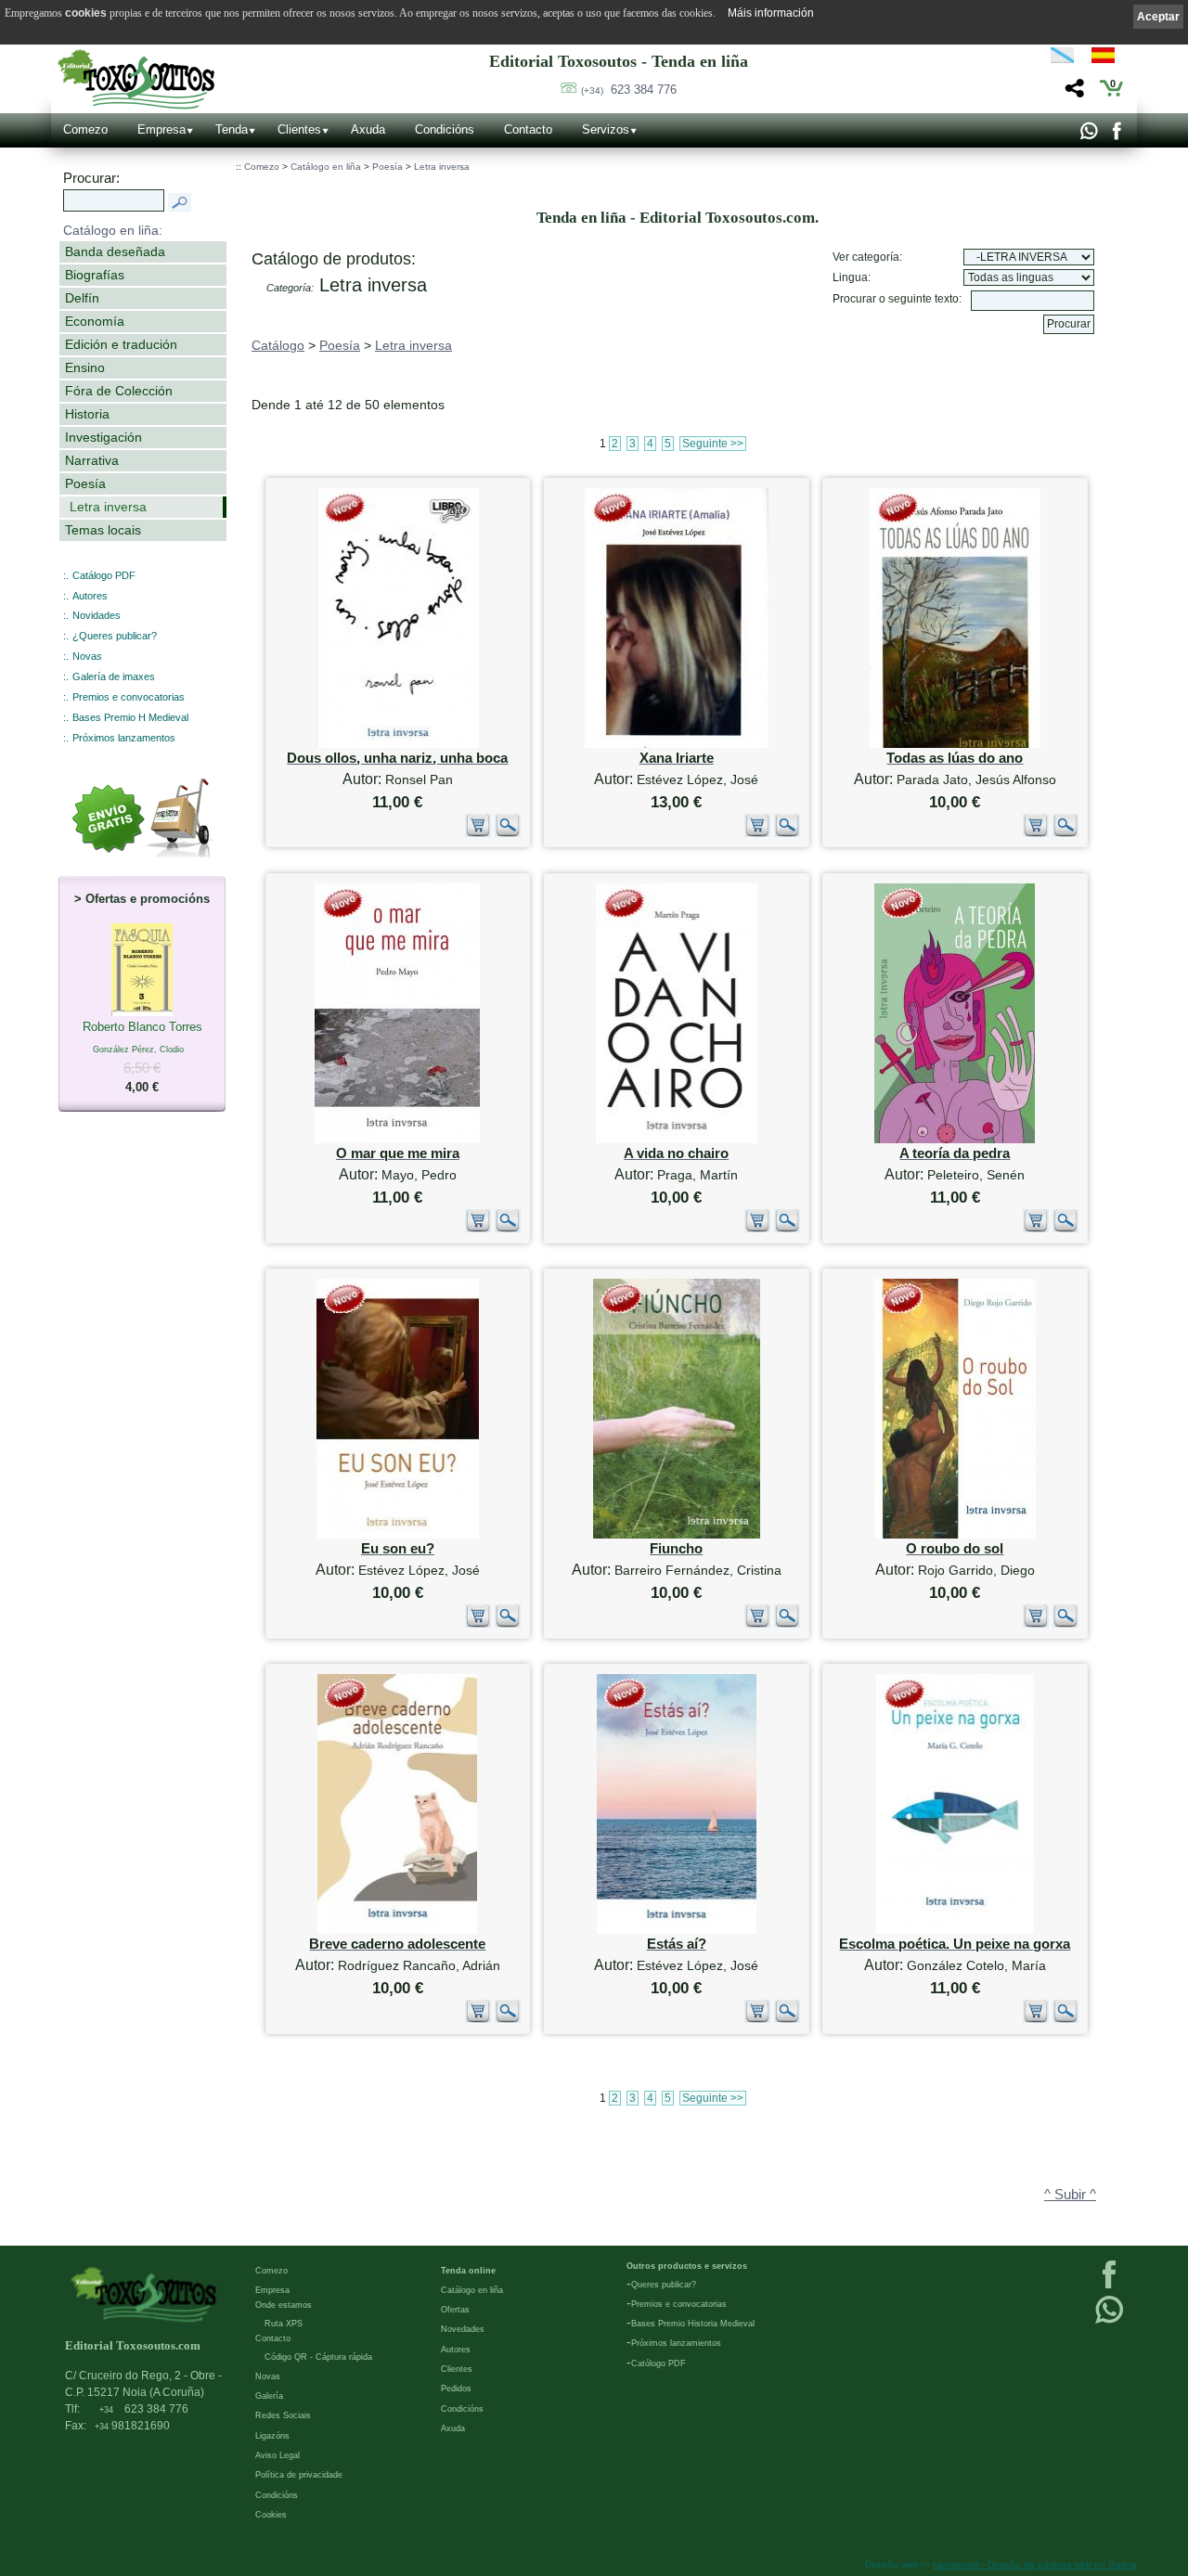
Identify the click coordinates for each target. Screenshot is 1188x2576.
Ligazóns (272, 2436)
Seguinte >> (713, 444)
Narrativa (92, 460)
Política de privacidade (299, 2475)
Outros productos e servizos (687, 2266)
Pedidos (456, 2389)
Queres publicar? (664, 2285)
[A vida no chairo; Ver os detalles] (677, 1139)
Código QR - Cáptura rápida (318, 2357)
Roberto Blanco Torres (142, 1057)
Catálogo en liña (326, 167)
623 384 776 (629, 90)
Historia (87, 414)
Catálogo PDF (104, 575)
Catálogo (278, 345)
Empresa (161, 129)
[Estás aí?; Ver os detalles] (677, 1930)
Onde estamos (284, 2305)
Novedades (463, 2329)
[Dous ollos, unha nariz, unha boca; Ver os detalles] (398, 744)
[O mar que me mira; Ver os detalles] (397, 1139)
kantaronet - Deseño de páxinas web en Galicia (1035, 2564)
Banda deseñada (115, 251)
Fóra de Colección (119, 391)
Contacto (528, 129)
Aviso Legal (278, 2455)
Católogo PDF (659, 2363)
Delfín (82, 298)
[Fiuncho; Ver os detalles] (677, 1534)
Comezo (85, 129)
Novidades (97, 615)
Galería (269, 2396)
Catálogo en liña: (113, 230)
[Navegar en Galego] (1062, 58)
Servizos (606, 129)
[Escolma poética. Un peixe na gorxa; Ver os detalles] (955, 1930)
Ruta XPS (284, 2324)
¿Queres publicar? (115, 636)
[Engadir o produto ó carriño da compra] (478, 833)
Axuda (368, 129)
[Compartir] (1072, 93)
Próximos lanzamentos (124, 738)
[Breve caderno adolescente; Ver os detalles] (397, 1930)
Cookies (271, 2515)
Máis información (771, 13)
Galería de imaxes (114, 676)
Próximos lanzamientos (676, 2343)
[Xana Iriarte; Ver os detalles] (677, 744)
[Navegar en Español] (1108, 58)
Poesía (85, 483)
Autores (90, 596)
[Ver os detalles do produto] (508, 833)
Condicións (445, 129)
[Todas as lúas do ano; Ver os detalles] (955, 744)
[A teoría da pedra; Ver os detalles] (955, 1139)
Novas (87, 656)
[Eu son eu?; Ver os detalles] (398, 1534)
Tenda (232, 129)
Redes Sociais (283, 2415)
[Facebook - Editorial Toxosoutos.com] (1116, 135)
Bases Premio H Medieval (130, 717)
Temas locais (103, 530)
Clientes (299, 129)
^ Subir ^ (1070, 2195)
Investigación (103, 437)
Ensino (85, 367)
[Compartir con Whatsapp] (1088, 135)
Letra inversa (108, 507)
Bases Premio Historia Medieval (693, 2324)
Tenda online (468, 2271)
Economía (95, 321)
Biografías (95, 275)
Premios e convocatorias (129, 697)
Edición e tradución (121, 344)
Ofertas (455, 2310)
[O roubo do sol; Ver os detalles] (955, 1534)
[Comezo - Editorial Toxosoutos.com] (136, 79)
